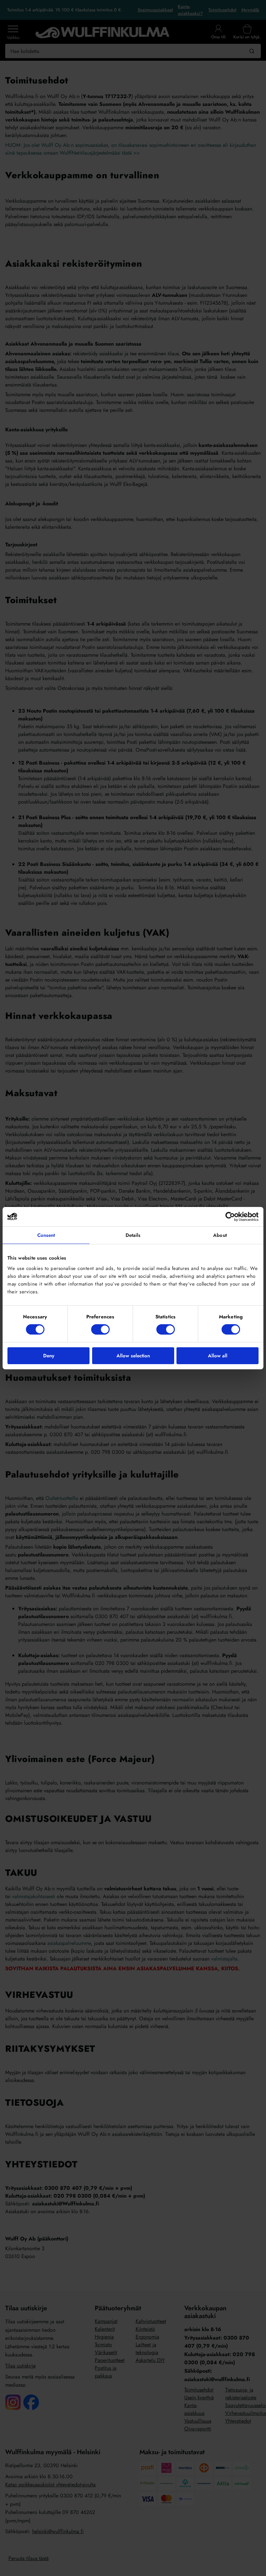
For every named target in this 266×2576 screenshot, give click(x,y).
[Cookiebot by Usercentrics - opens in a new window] (230, 1216)
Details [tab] (133, 1235)
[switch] (100, 1329)
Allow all (218, 1356)
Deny (49, 1356)
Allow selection (133, 1356)
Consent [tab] (46, 1235)
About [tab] (220, 1235)
